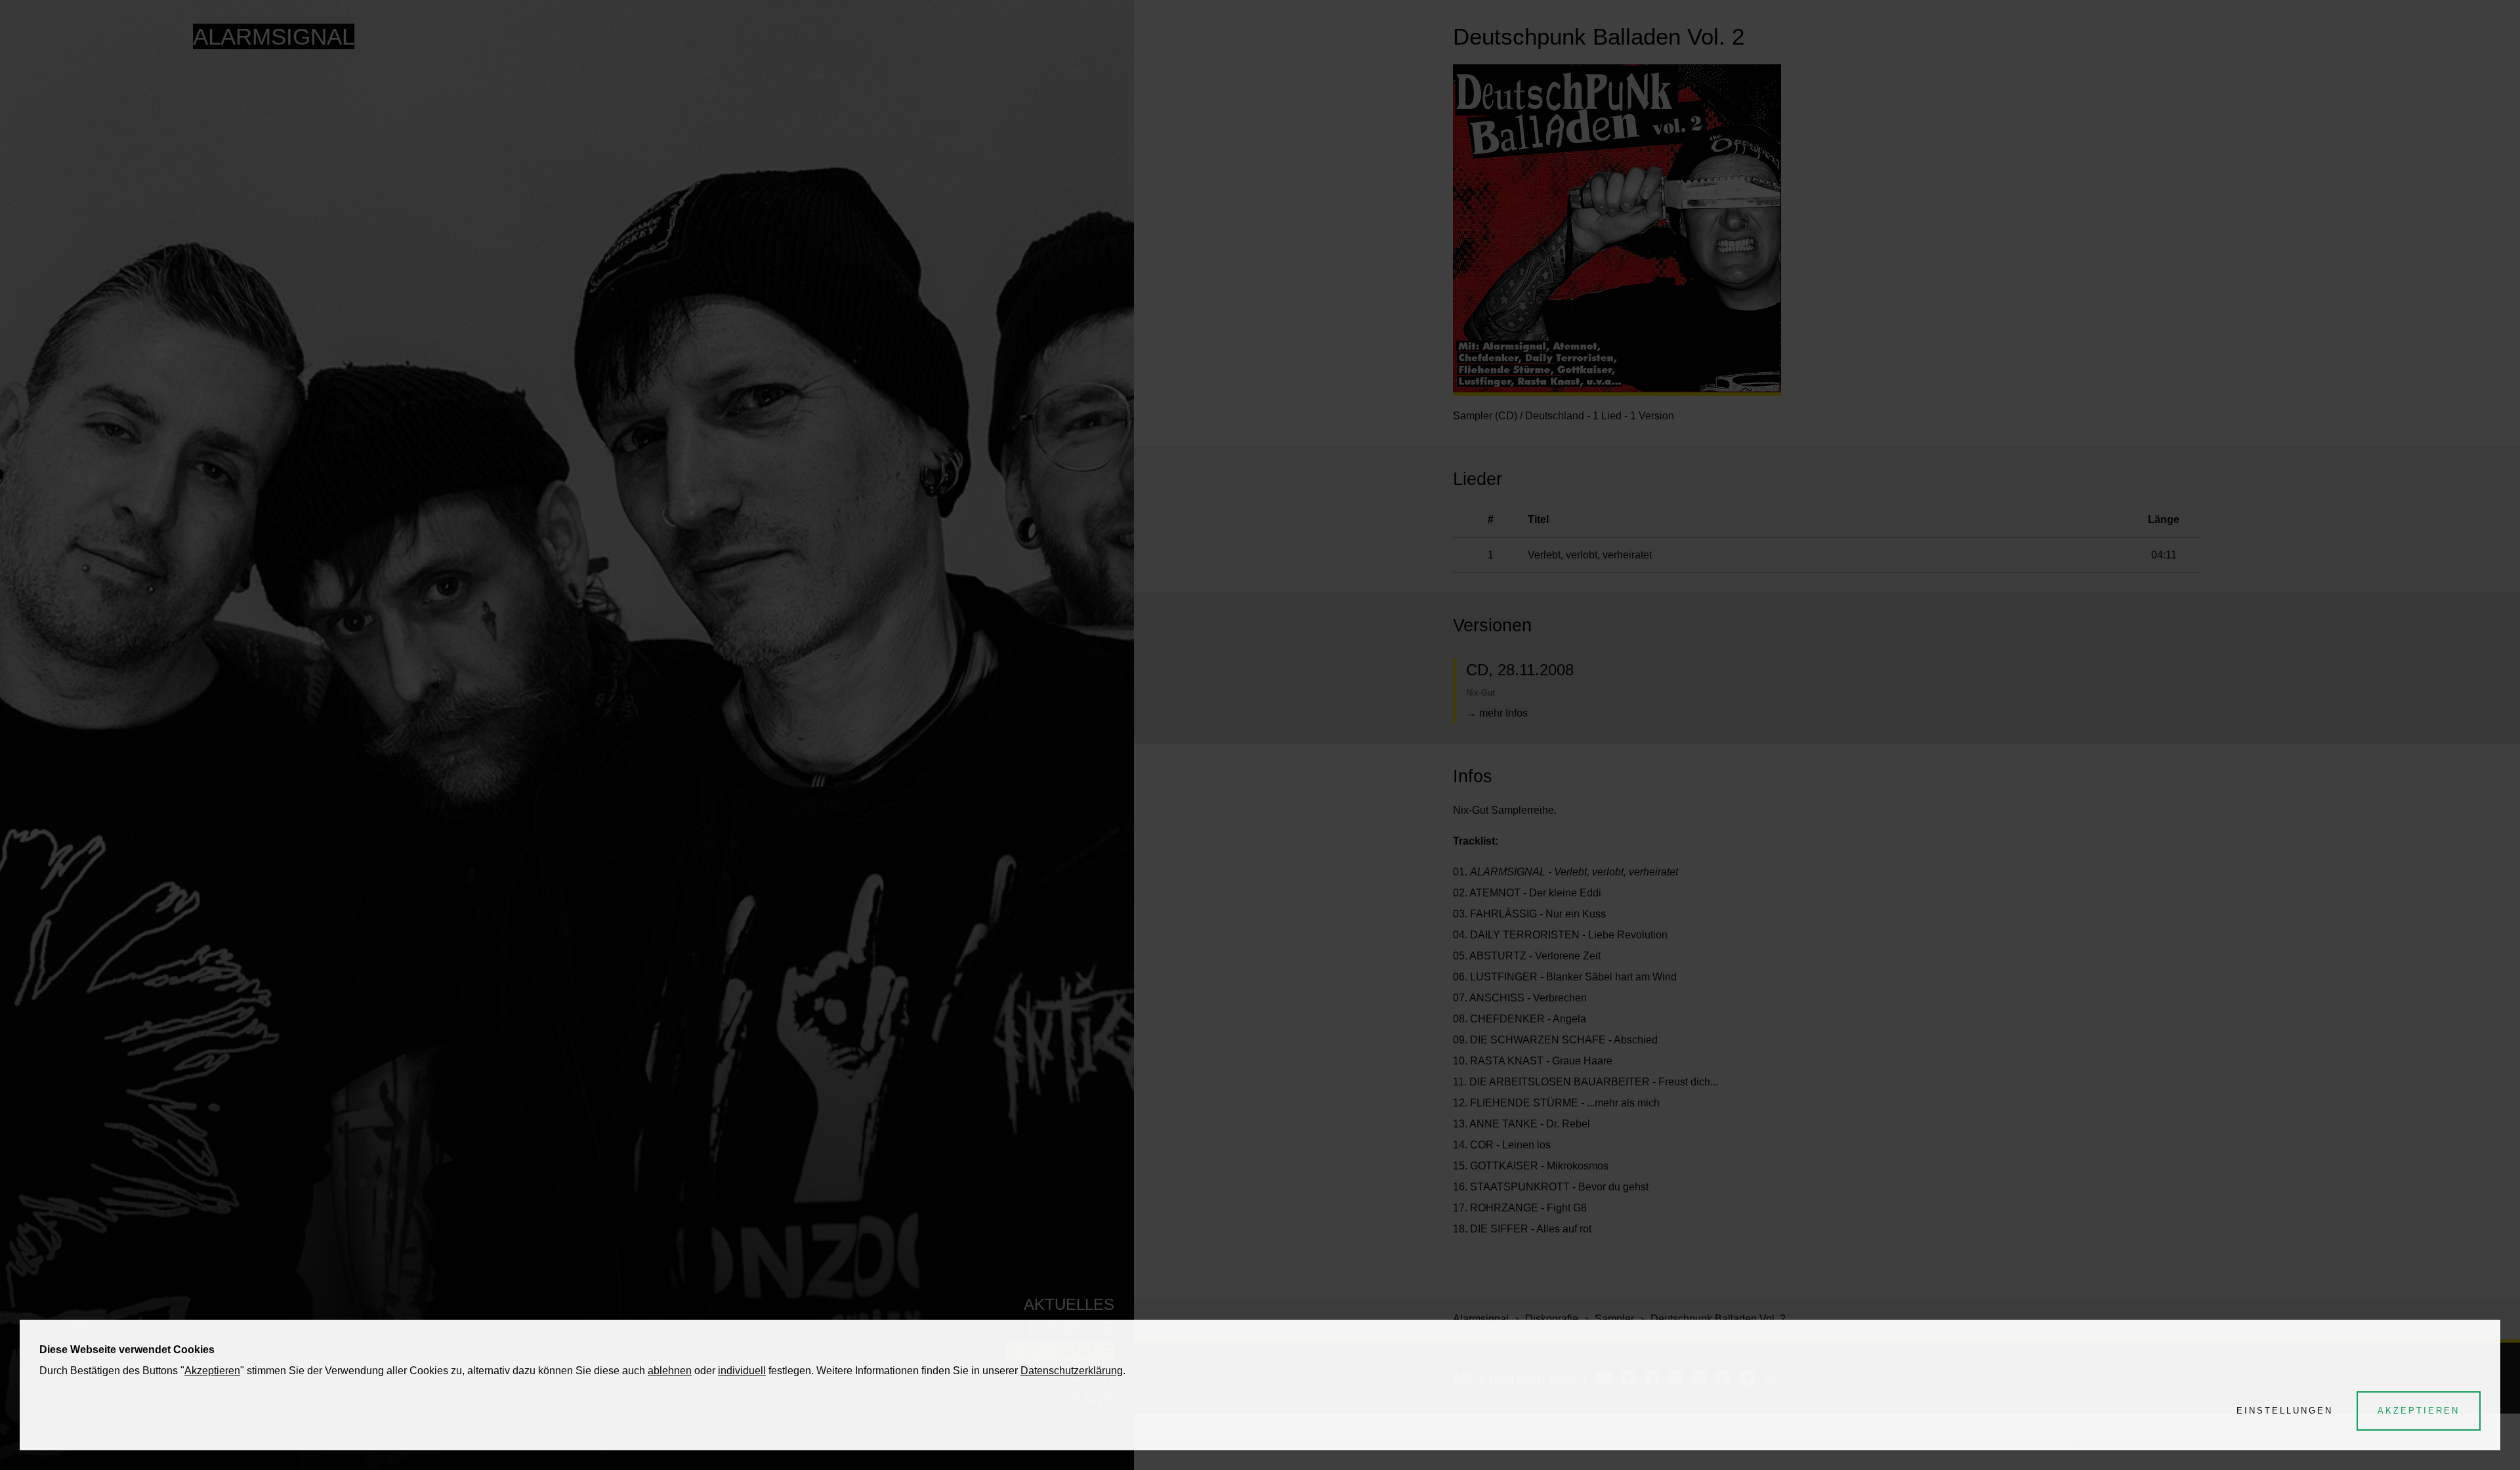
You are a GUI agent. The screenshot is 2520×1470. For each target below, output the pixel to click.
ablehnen (670, 1371)
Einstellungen (2285, 1411)
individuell (742, 1371)
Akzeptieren (212, 1371)
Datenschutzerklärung (1072, 1371)
